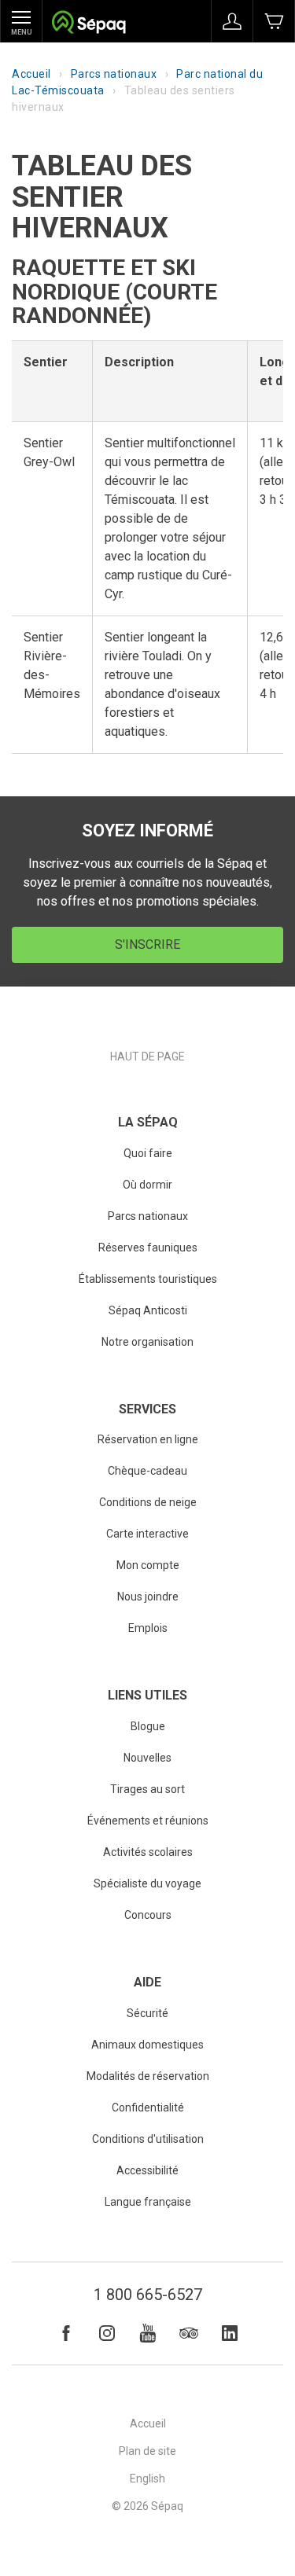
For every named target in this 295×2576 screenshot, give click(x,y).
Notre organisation (147, 1342)
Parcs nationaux (114, 74)
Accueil (31, 74)
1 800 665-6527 (148, 2295)
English (147, 2479)
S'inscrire (147, 944)
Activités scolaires (148, 1852)
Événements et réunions (148, 1821)
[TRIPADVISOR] (189, 2333)
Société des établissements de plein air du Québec (88, 24)
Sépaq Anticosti (148, 1310)
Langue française (148, 2202)
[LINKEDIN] (230, 2333)
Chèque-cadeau (147, 1471)
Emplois (148, 1628)
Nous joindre (148, 1597)
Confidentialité (148, 2107)
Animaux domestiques (147, 2045)
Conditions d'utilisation (148, 2139)
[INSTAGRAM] (107, 2333)
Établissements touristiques (148, 1279)
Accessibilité (147, 2170)
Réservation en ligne (148, 1439)
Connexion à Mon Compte (232, 21)
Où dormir (147, 1185)
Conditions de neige (148, 1502)
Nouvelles (147, 1758)
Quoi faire (148, 1153)
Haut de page (147, 1056)
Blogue (148, 1726)
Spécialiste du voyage (147, 1883)
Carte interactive (147, 1534)
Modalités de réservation (148, 2076)
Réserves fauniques (148, 1248)
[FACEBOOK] (66, 2333)
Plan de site (147, 2451)
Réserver (274, 21)
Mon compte (148, 1565)
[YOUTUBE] (148, 2333)
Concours (148, 1915)
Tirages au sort (147, 1789)
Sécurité (147, 2013)
